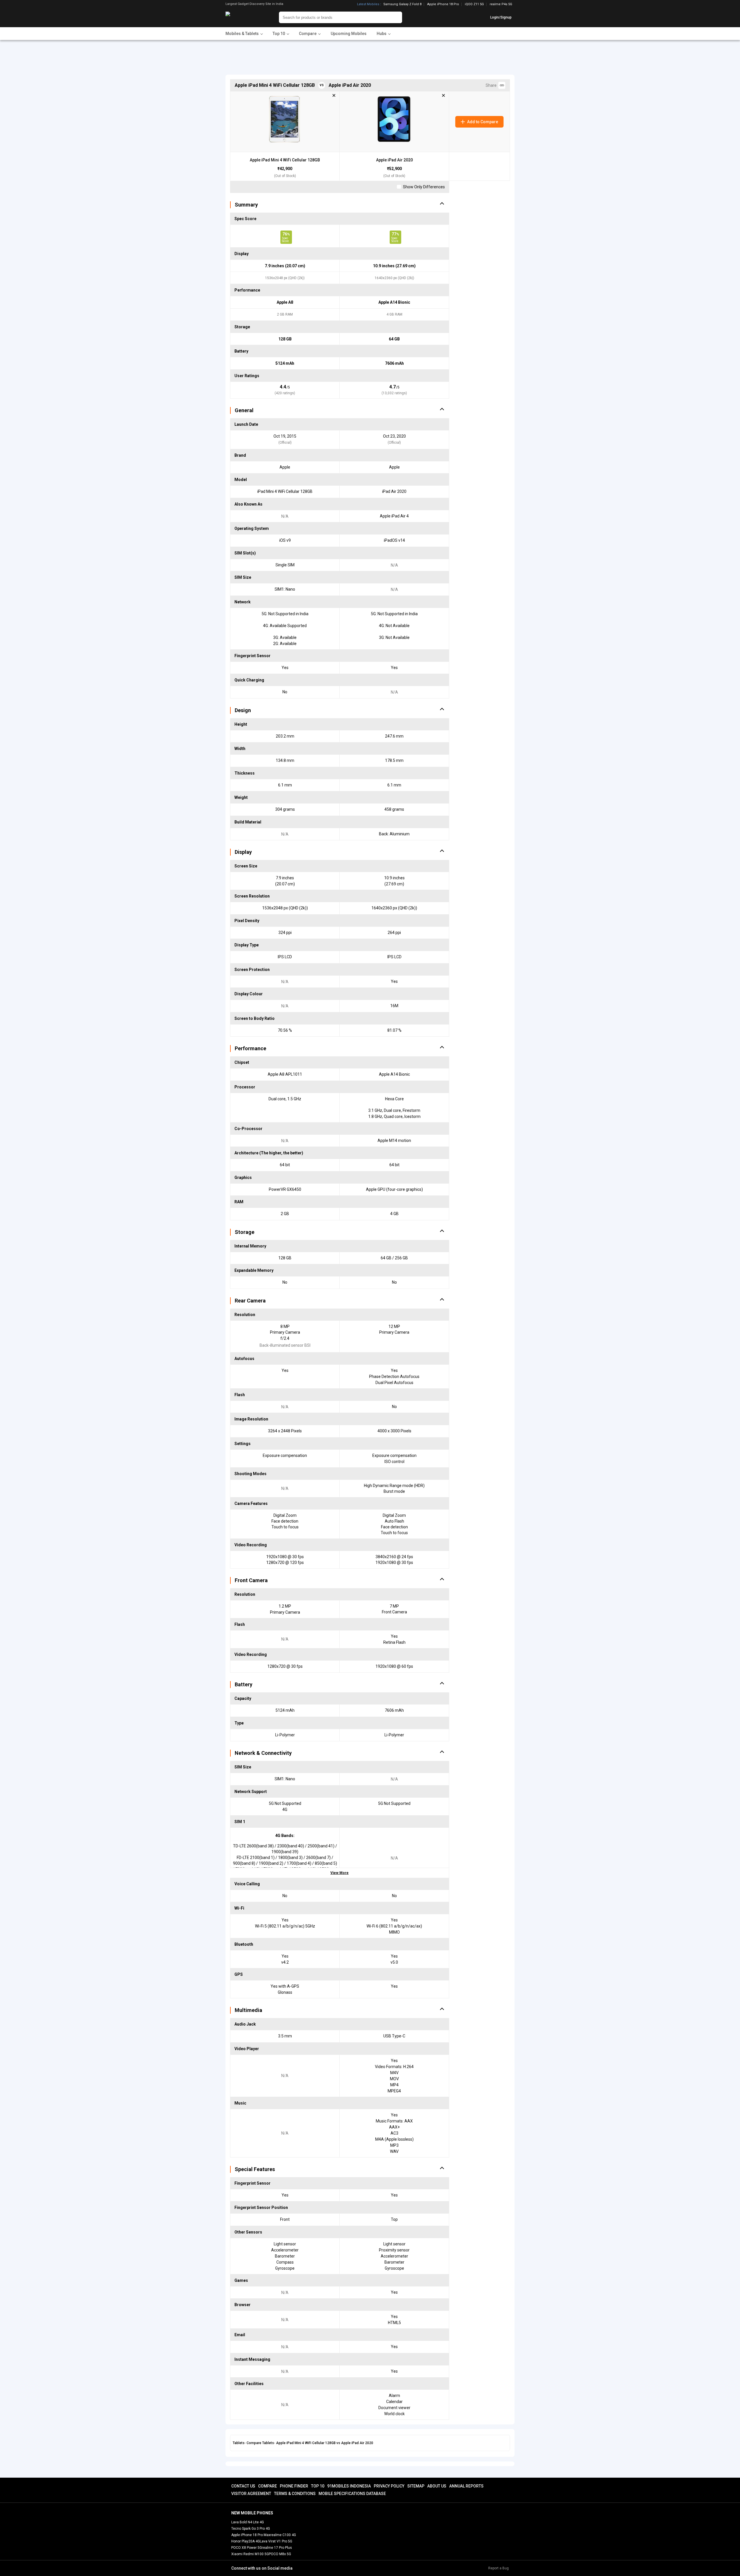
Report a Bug (498, 2568)
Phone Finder (294, 2486)
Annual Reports (466, 2486)
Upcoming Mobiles (349, 34)
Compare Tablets (260, 2443)
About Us (437, 2486)
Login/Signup (501, 17)
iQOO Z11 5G (474, 4)
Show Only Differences (423, 187)
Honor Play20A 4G (246, 2541)
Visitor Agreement (251, 2494)
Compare (268, 2486)
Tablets (239, 2443)
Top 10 (318, 2486)
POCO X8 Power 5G (247, 2548)
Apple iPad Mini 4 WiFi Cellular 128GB (285, 160)
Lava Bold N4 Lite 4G (248, 2522)
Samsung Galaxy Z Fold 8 (402, 4)
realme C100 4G (283, 2535)
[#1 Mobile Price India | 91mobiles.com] (244, 17)
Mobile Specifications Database (352, 2494)
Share (492, 85)
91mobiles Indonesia (349, 2486)
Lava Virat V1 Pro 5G (276, 2541)
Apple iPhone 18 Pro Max (251, 2535)
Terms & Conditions (295, 2494)
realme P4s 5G (501, 4)
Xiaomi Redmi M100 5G (250, 2554)
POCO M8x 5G (280, 2554)
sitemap (416, 2486)
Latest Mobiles (368, 4)
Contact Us (243, 2486)
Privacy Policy (389, 2486)
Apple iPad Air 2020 (394, 160)
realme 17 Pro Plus (277, 2548)
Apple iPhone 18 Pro (443, 4)
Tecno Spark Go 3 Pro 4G (251, 2529)
